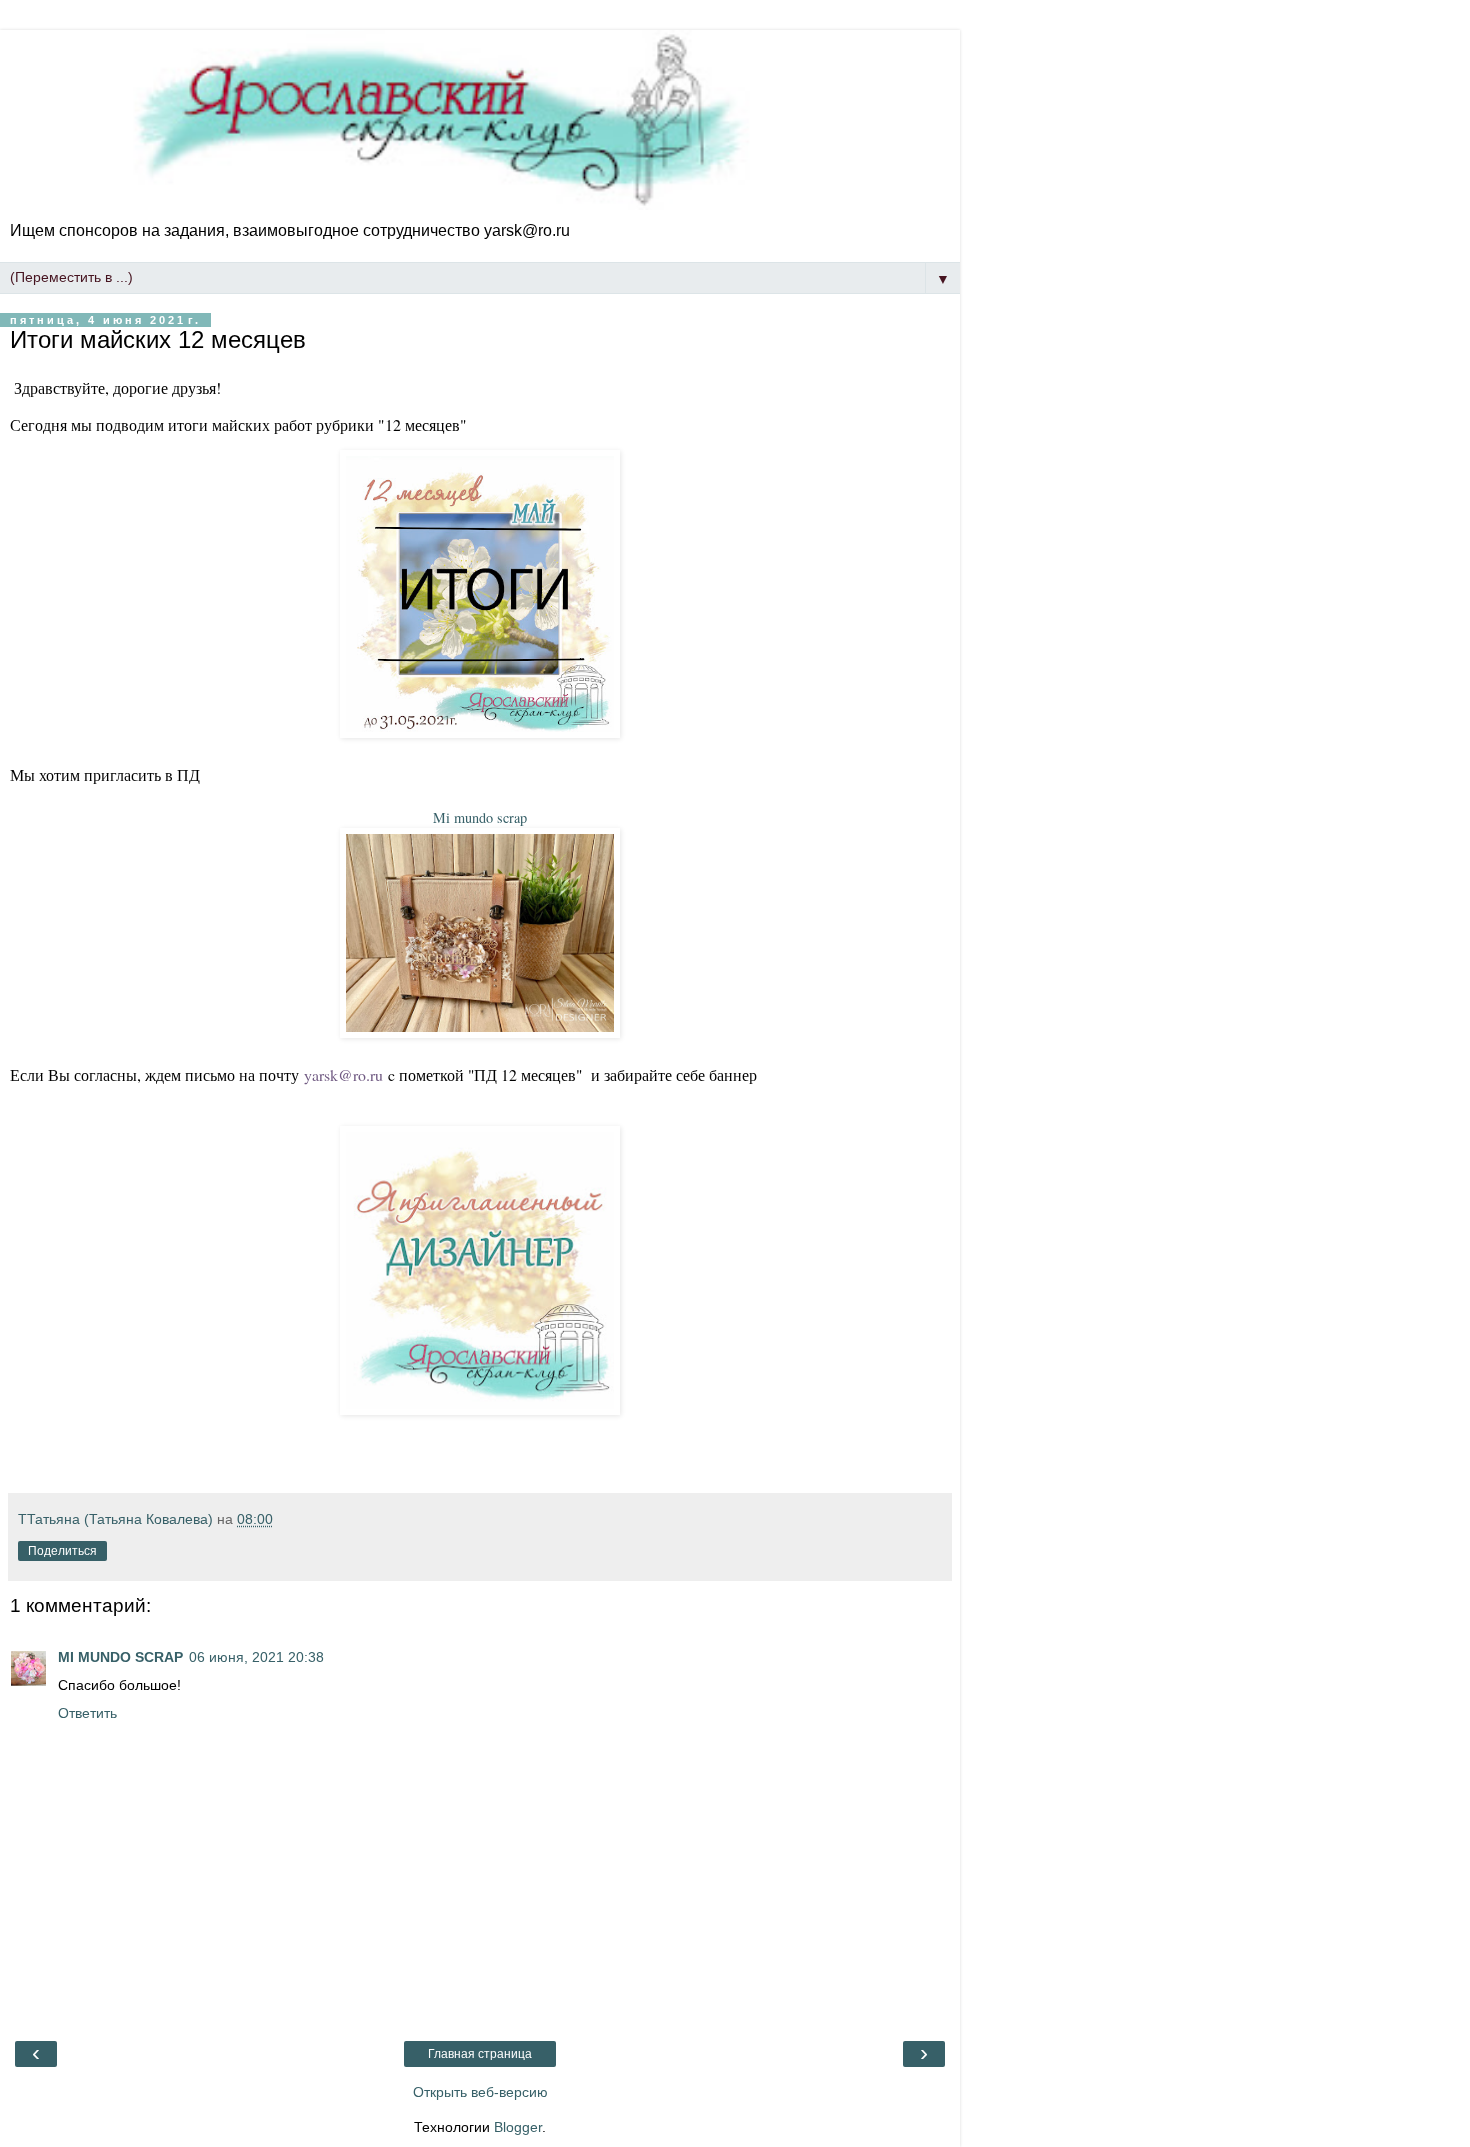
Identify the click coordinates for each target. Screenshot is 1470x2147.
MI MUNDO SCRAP (120, 1657)
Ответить (87, 1713)
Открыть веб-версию (480, 2092)
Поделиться (62, 1551)
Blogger (518, 2127)
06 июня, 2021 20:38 (256, 1657)
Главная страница (480, 2054)
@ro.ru (360, 1074)
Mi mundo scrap (480, 817)
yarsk (321, 1074)
